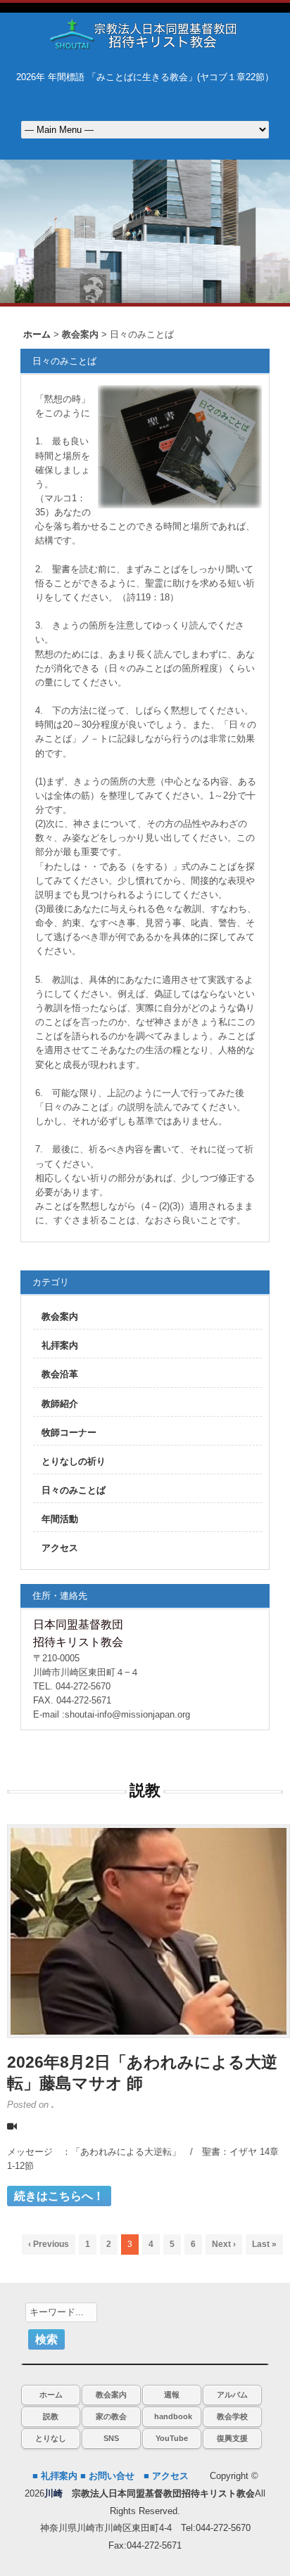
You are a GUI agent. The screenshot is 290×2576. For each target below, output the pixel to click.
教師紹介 (60, 1404)
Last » (264, 2244)
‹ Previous (49, 2244)
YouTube (172, 2438)
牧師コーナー (69, 1432)
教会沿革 (60, 1374)
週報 (172, 2395)
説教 (51, 2416)
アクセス (60, 1548)
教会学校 (232, 2416)
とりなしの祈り (74, 1461)
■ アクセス (166, 2476)
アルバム (232, 2395)
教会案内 (60, 1316)
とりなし (51, 2438)
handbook (173, 2416)
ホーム (51, 2395)
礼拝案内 (60, 1345)
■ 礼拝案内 (55, 2476)
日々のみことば (74, 1490)
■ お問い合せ (107, 2476)
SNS (111, 2438)
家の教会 (111, 2416)
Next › (224, 2244)
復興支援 (232, 2438)
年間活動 (60, 1519)
